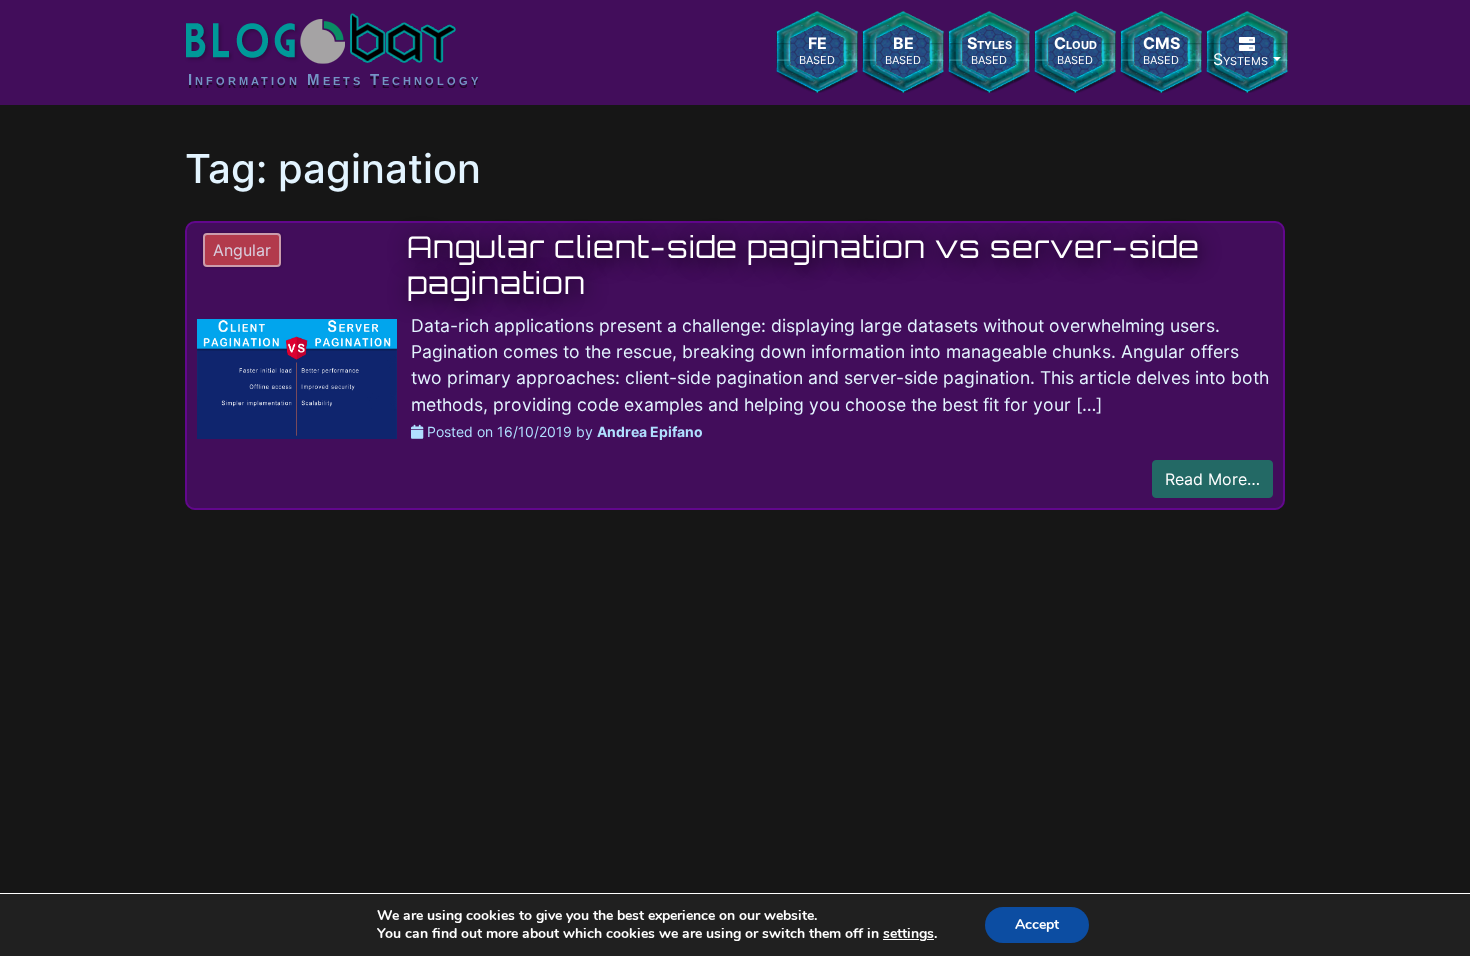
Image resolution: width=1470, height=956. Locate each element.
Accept (1037, 924)
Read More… (1212, 479)
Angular (242, 250)
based (817, 50)
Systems (1240, 59)
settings (908, 934)
